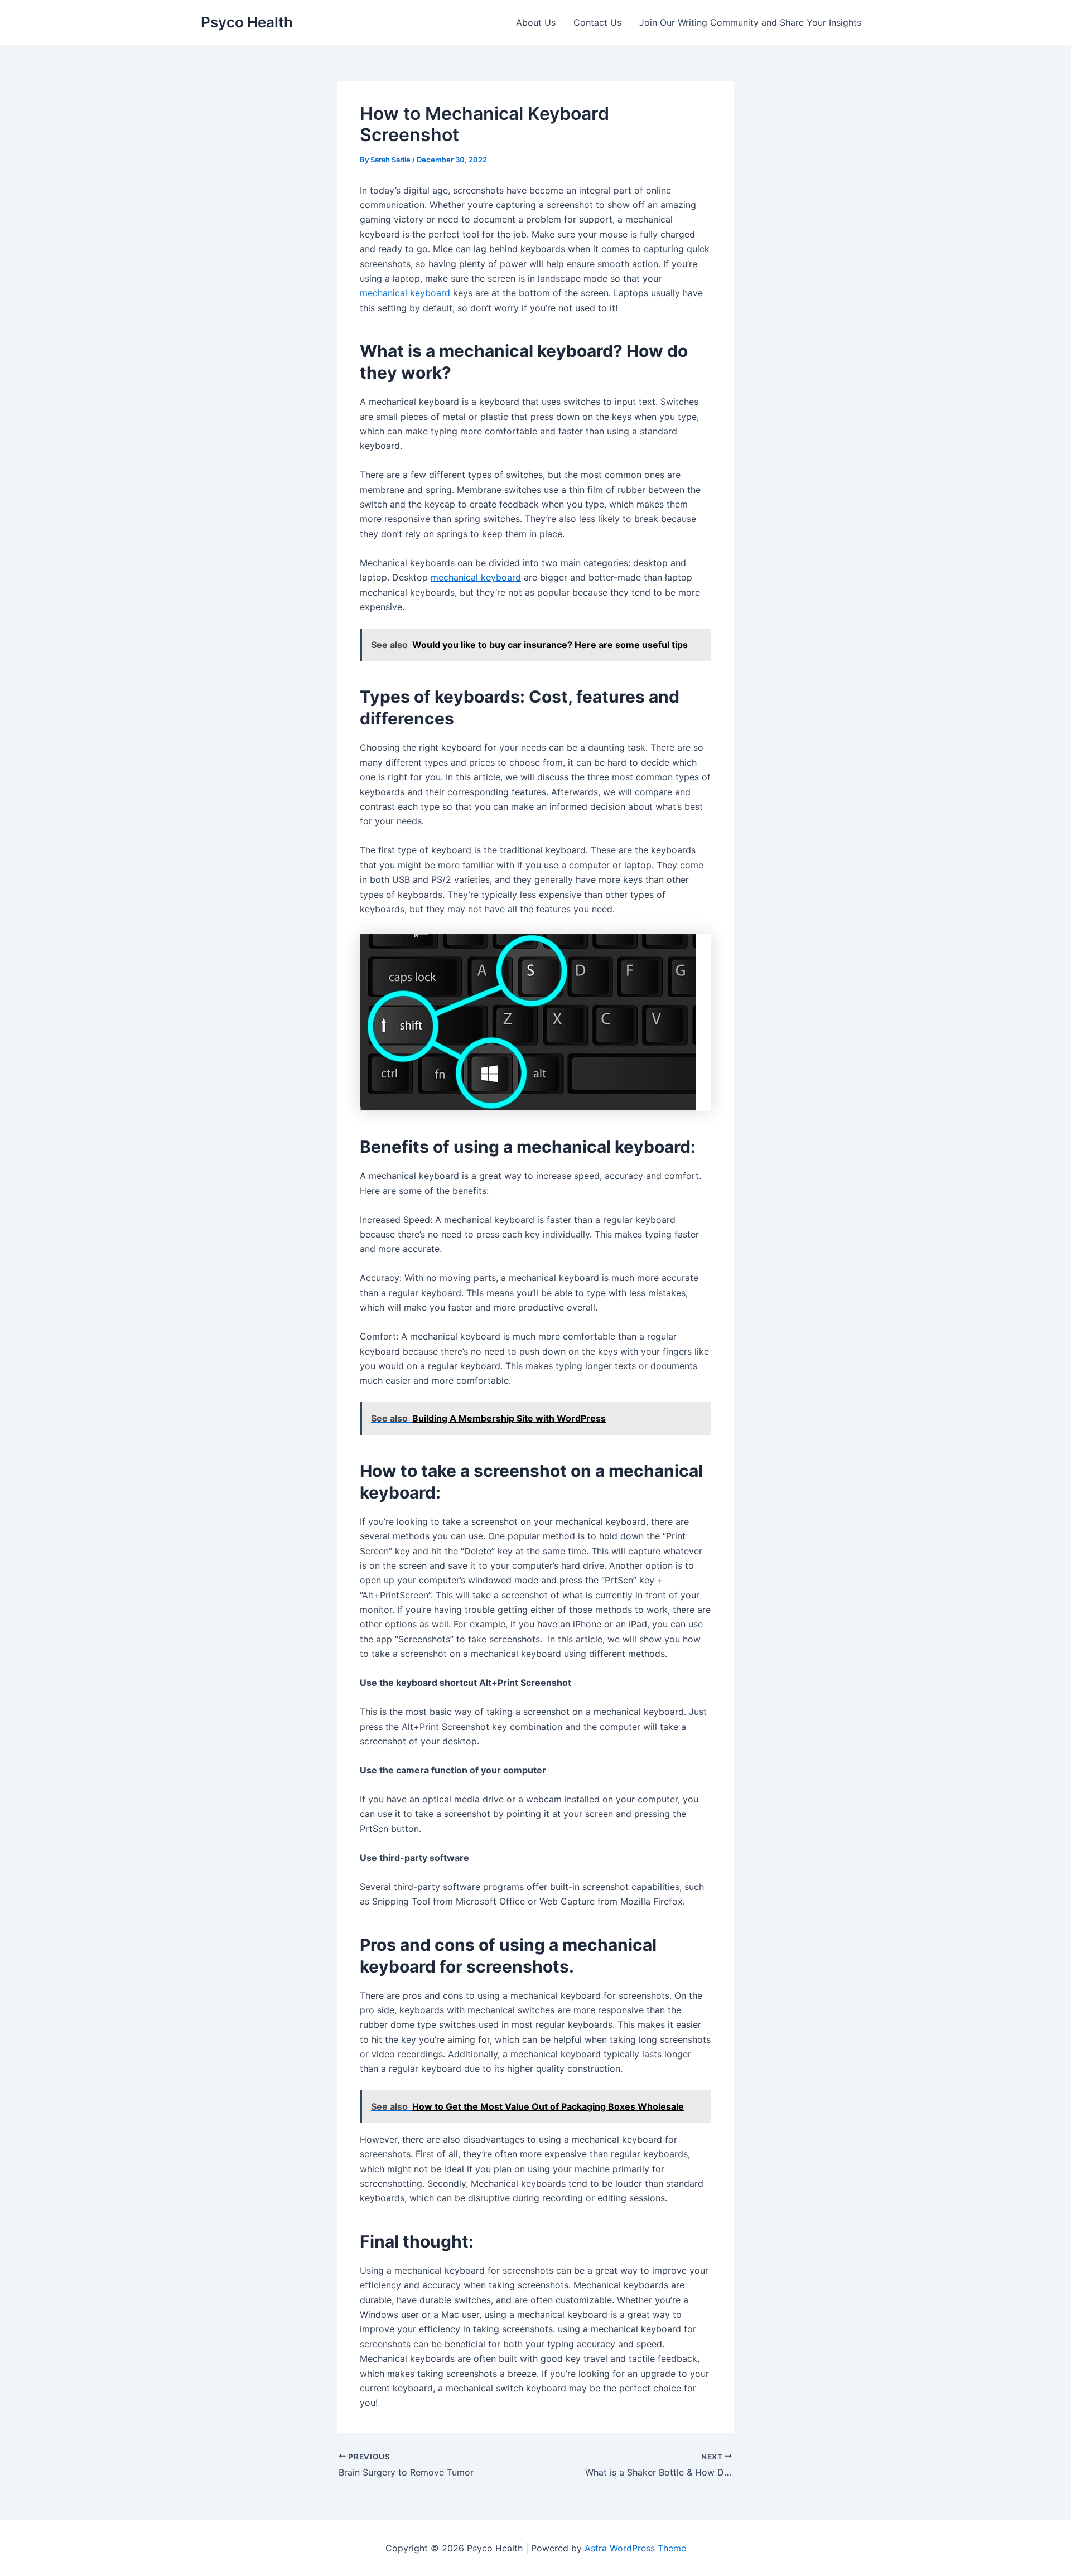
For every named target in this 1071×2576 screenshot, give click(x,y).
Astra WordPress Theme (635, 2548)
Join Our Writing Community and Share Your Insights (750, 22)
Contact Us (597, 22)
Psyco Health (247, 22)
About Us (536, 22)
